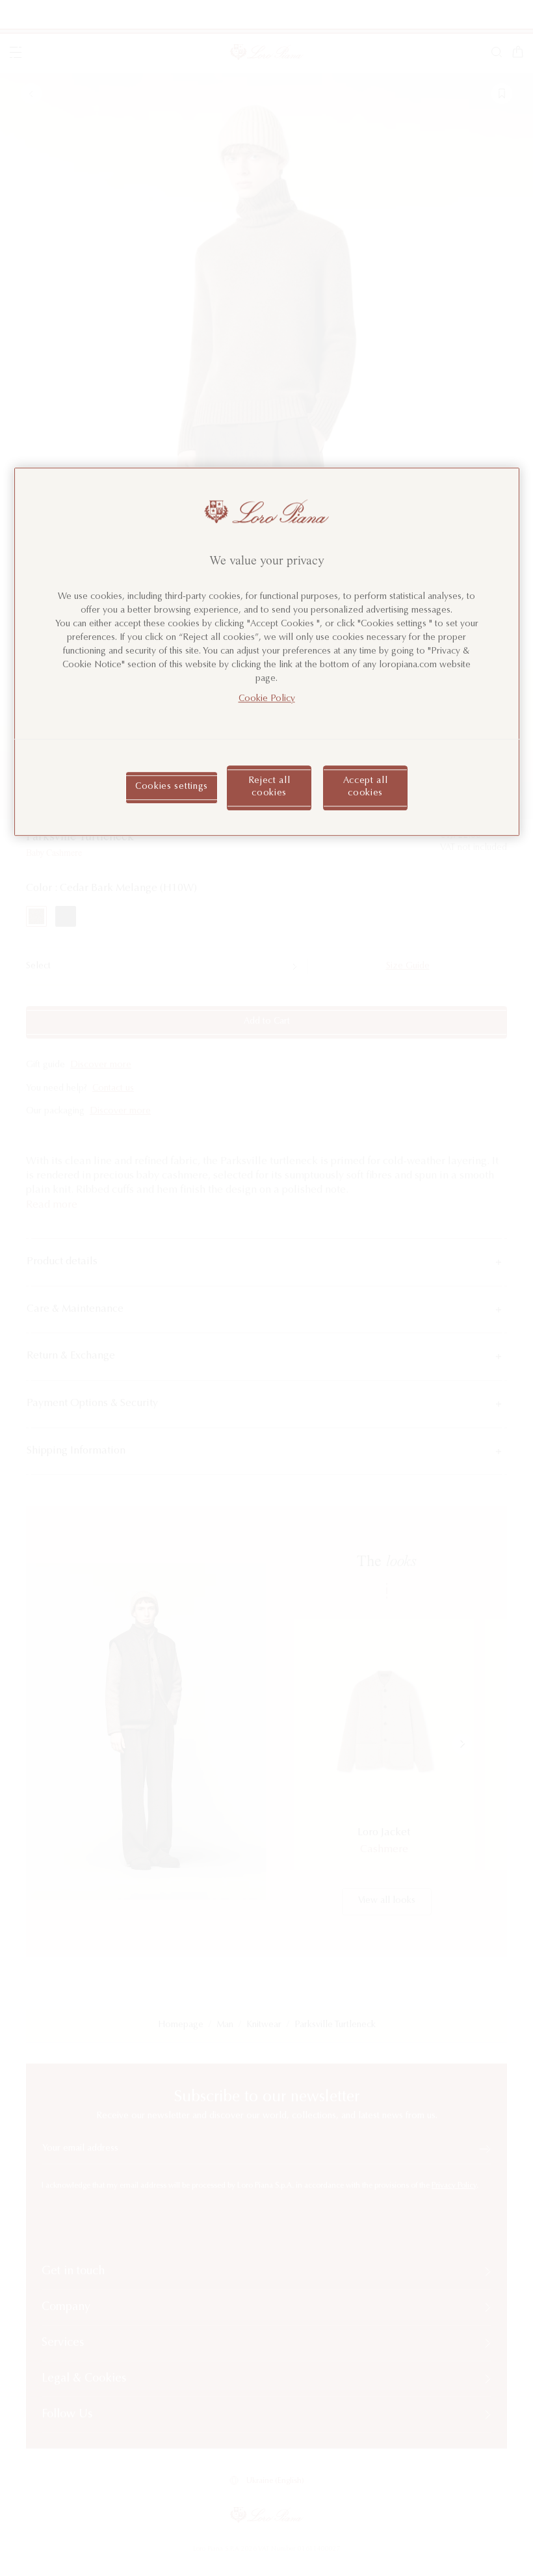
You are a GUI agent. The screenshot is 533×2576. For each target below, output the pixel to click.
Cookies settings (172, 788)
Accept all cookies (366, 788)
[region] (267, 652)
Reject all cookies (269, 788)
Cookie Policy (267, 699)
